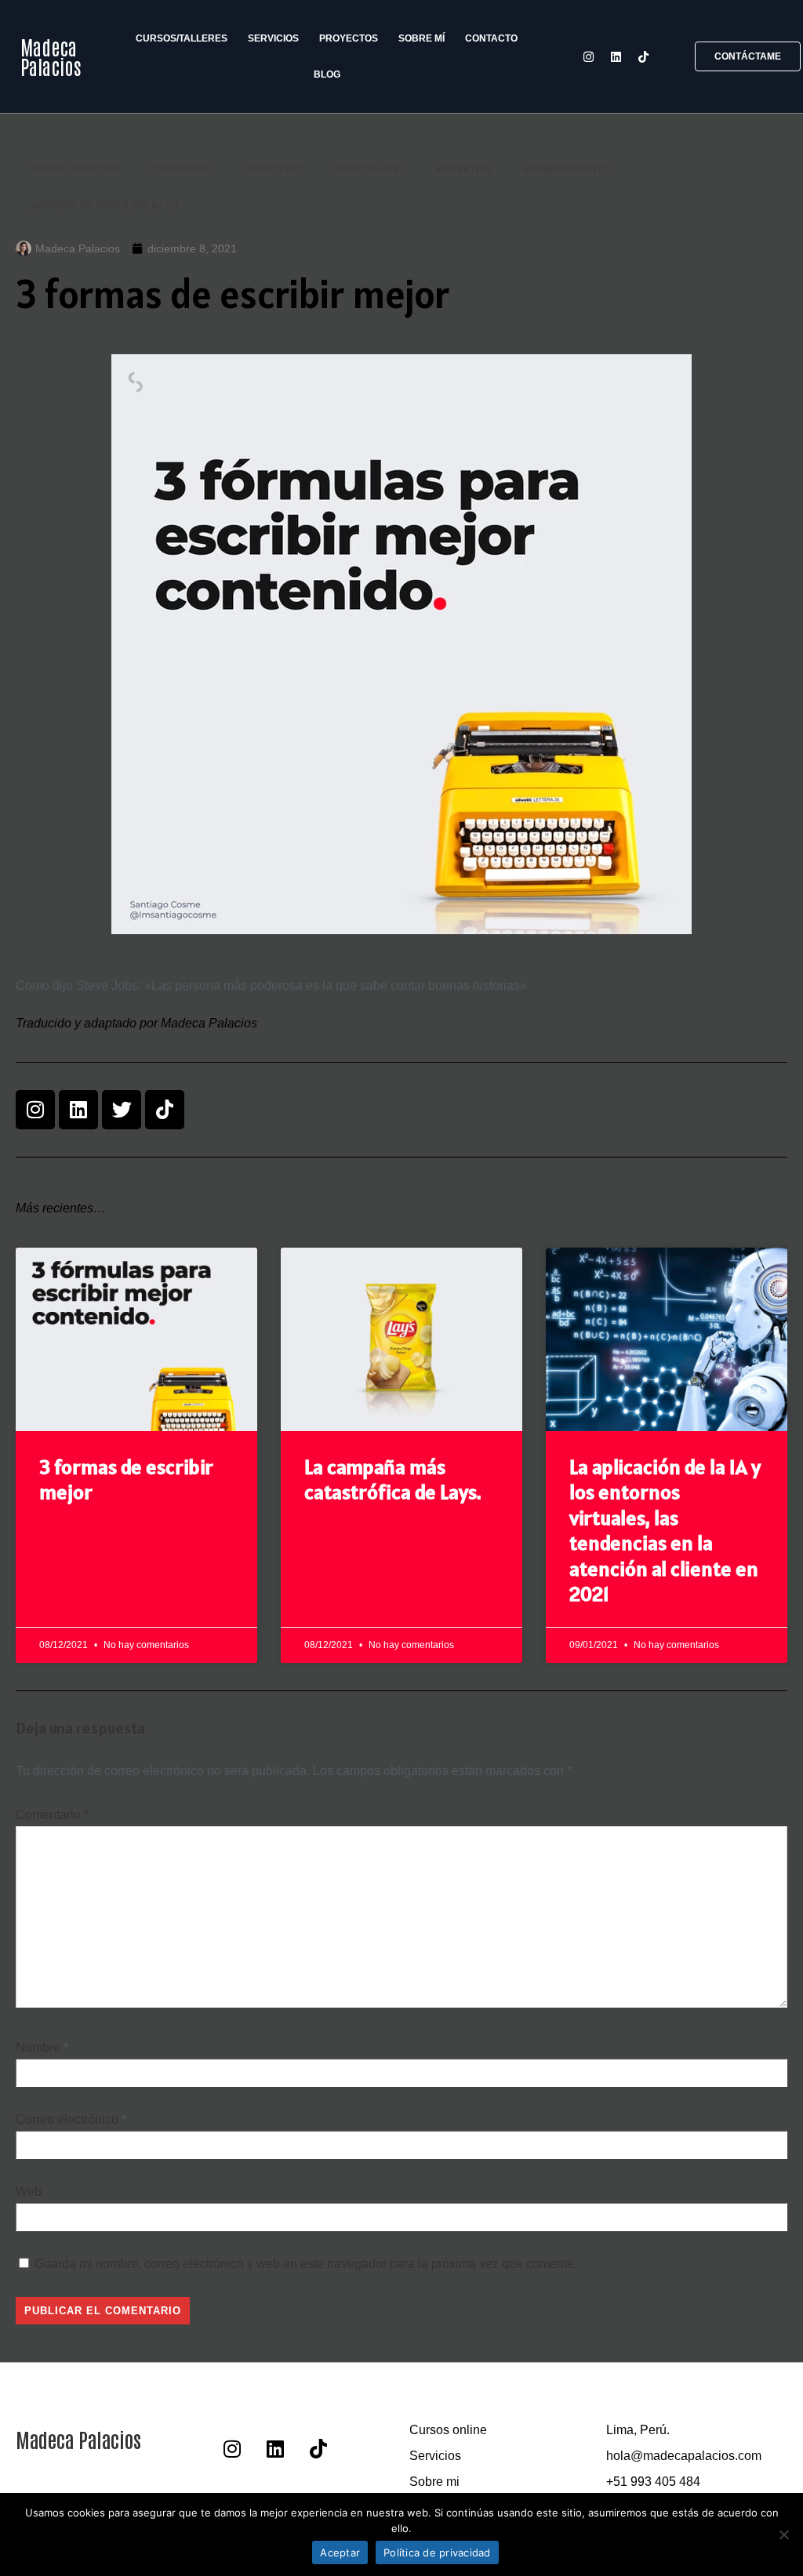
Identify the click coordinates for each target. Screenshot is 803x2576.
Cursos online (448, 2430)
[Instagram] (588, 56)
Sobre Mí (421, 38)
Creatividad (182, 169)
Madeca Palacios (51, 56)
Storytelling (369, 169)
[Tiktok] (643, 56)
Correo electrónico (67, 2119)
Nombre (38, 2047)
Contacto (491, 38)
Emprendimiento (566, 169)
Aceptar (340, 2552)
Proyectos (349, 38)
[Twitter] (122, 1110)
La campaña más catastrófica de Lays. (393, 1480)
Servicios (273, 38)
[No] (783, 2534)
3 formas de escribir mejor (126, 1480)
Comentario (52, 1815)
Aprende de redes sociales (105, 205)
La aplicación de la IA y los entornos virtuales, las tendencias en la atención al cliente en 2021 (665, 1531)
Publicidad (273, 169)
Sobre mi (434, 2482)
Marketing (464, 169)
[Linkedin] (616, 56)
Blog (327, 74)
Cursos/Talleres (182, 38)
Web (29, 2192)
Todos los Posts (75, 169)
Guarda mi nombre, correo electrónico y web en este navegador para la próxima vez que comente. (306, 2264)
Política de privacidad (437, 2552)
